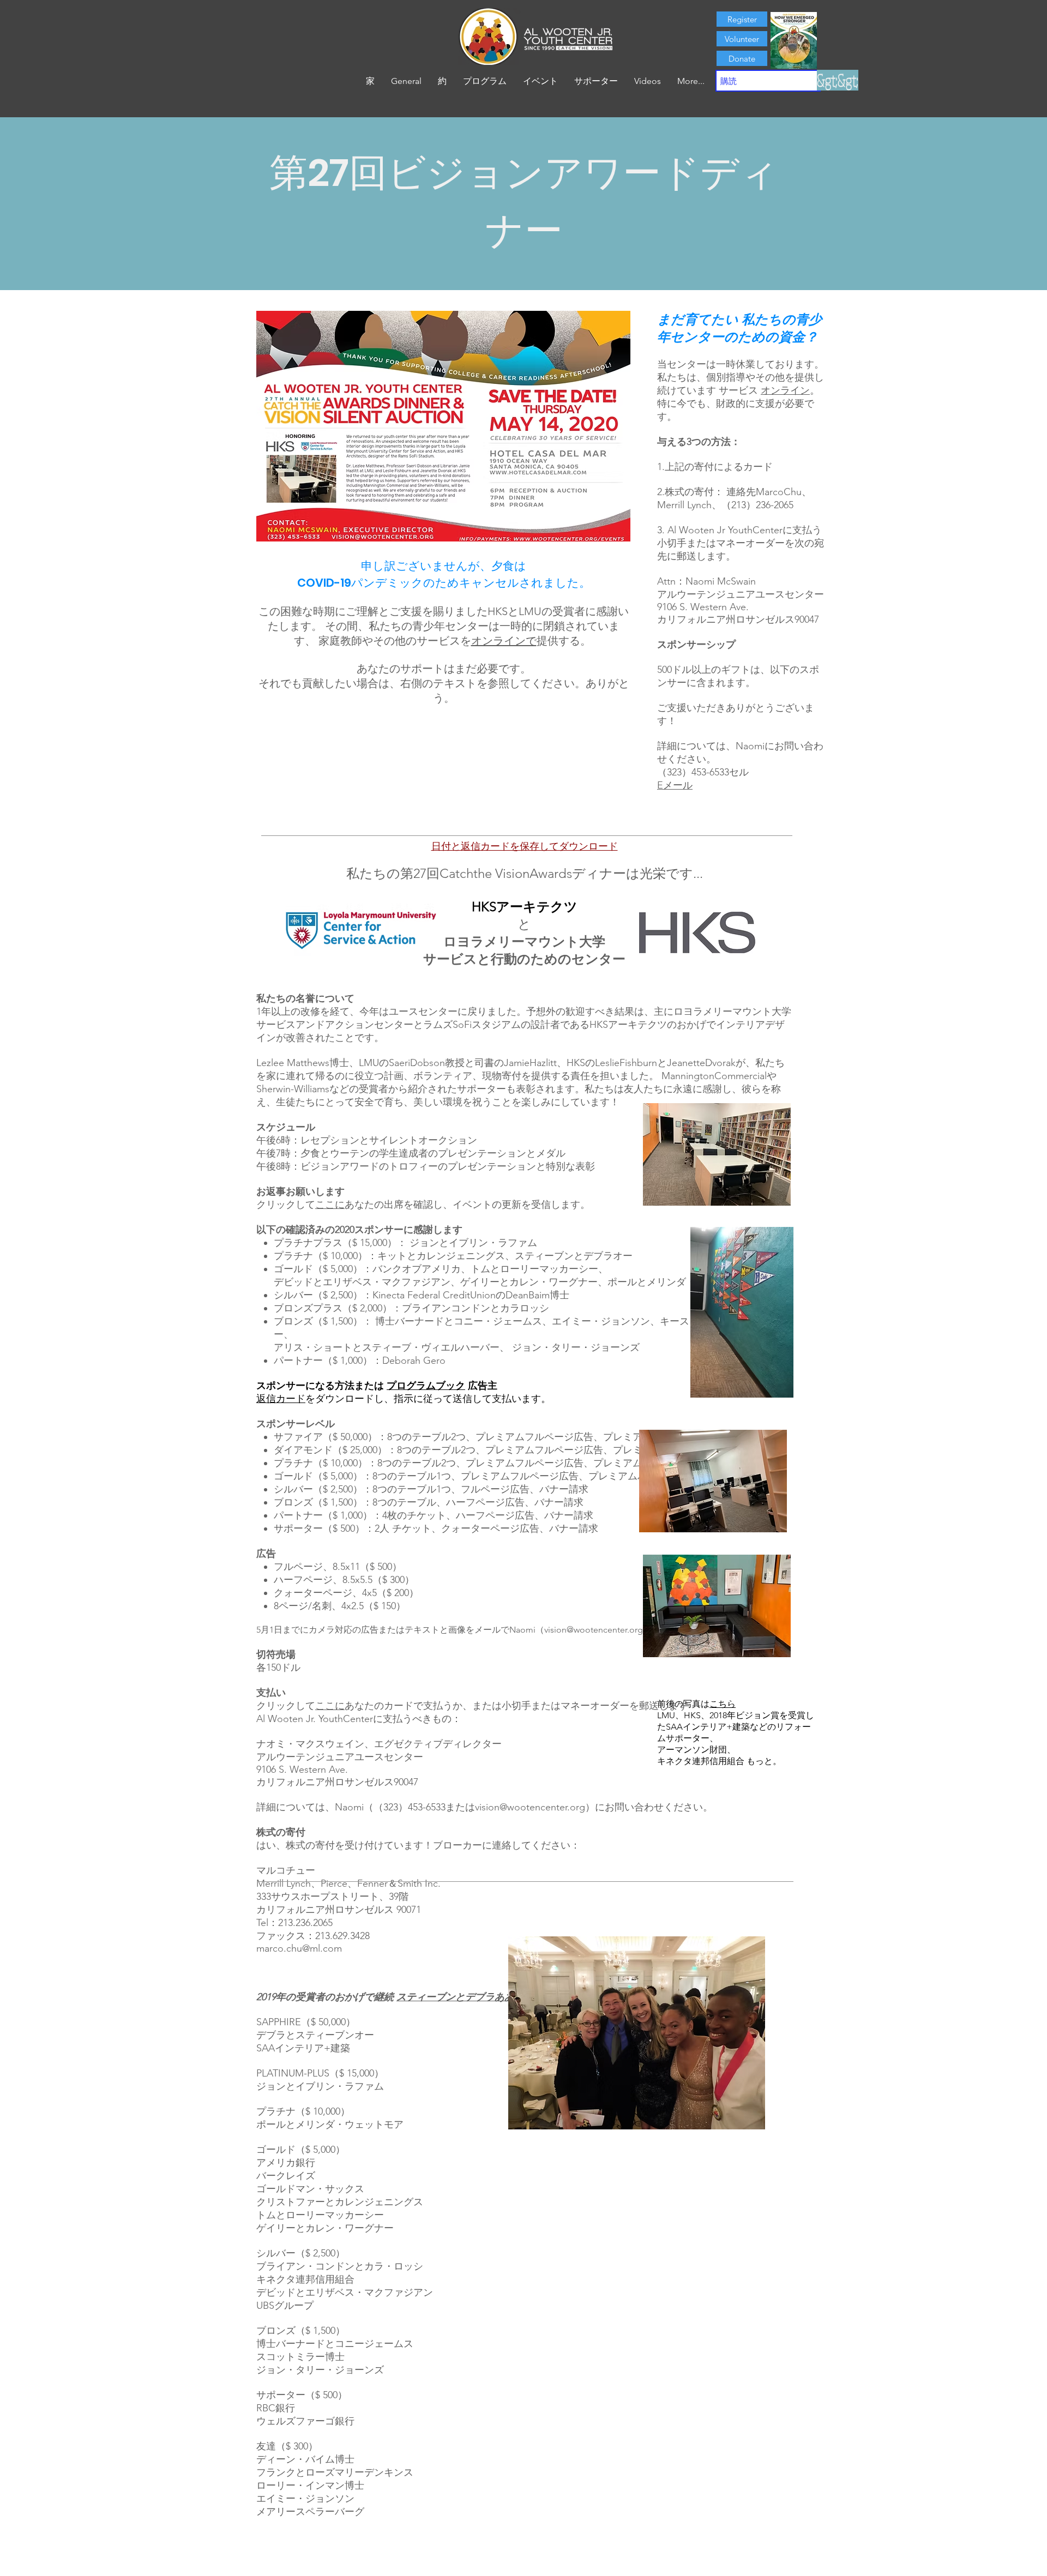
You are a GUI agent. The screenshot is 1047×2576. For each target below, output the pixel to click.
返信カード (281, 1399)
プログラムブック (426, 1386)
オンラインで (504, 641)
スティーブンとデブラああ (455, 1997)
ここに (330, 1205)
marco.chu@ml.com (299, 1948)
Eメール (675, 785)
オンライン (785, 390)
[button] (442, 81)
